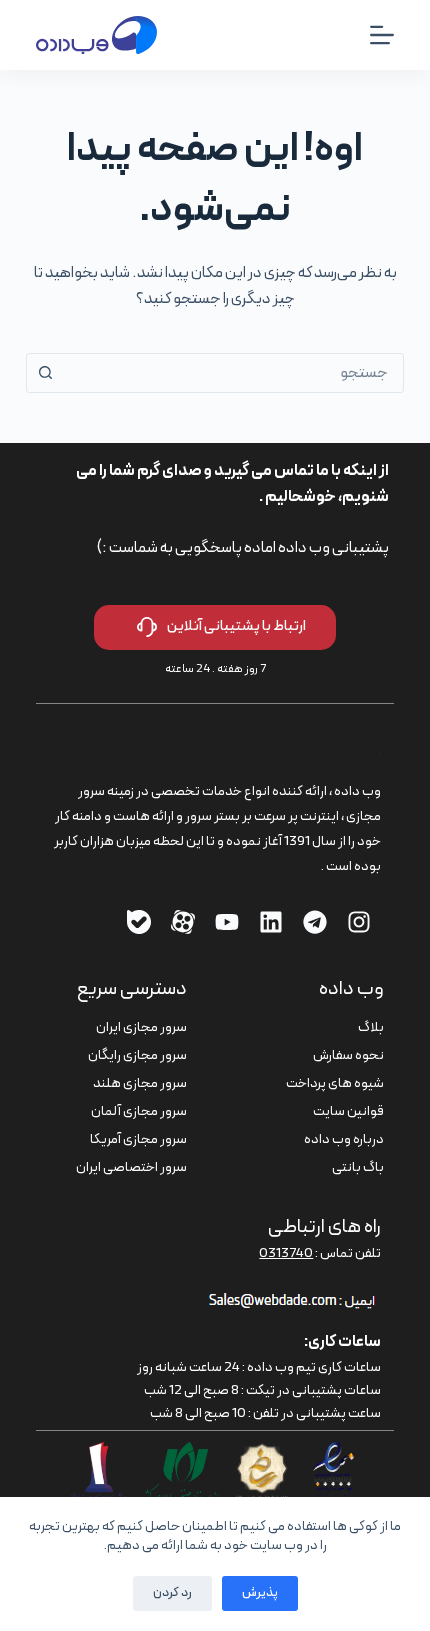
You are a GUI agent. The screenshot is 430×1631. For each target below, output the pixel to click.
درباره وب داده (344, 1139)
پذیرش (260, 1593)
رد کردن (172, 1593)
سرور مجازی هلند (140, 1083)
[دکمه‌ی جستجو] (46, 373)
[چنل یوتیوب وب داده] (227, 922)
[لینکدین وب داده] (271, 922)
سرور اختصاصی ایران (131, 1167)
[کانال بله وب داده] (139, 922)
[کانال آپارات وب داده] (183, 922)
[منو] (382, 35)
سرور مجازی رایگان (137, 1055)
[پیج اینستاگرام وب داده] (359, 922)
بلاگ (371, 1027)
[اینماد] (334, 1454)
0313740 (286, 1253)
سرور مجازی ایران (141, 1027)
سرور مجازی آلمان (139, 1111)
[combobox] (234, 373)
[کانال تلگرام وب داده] (315, 922)
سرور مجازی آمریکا (138, 1139)
